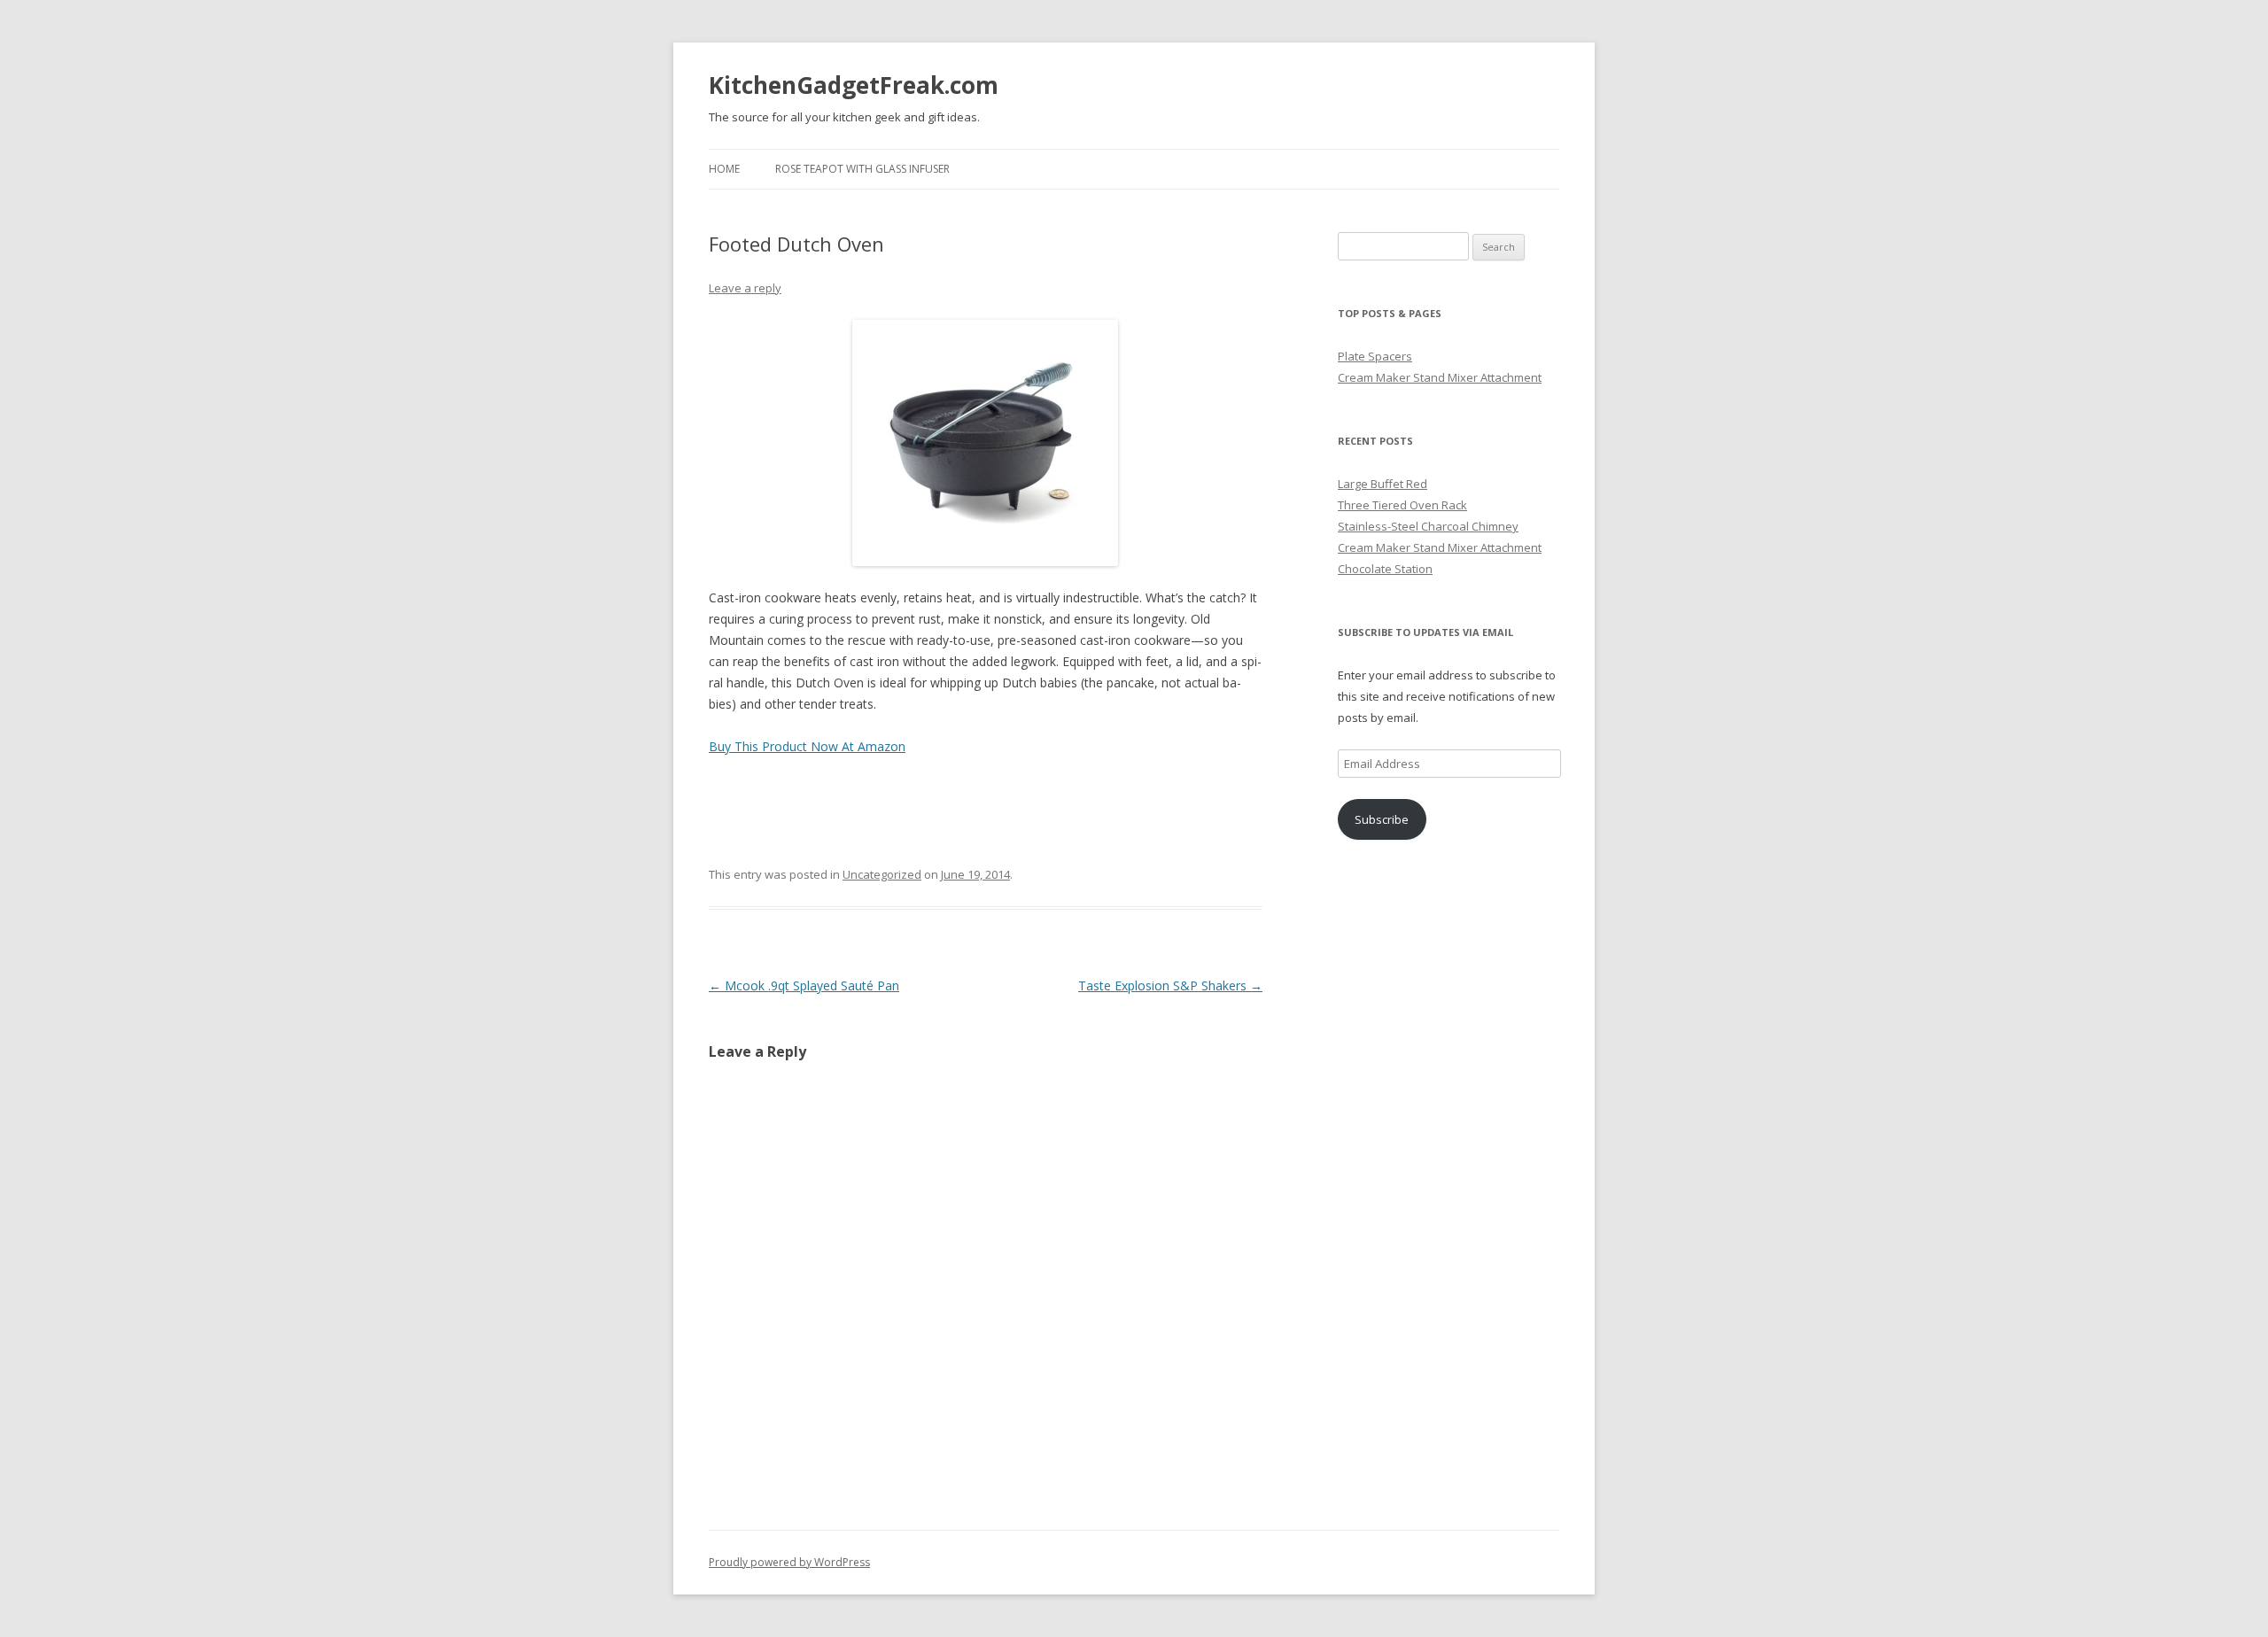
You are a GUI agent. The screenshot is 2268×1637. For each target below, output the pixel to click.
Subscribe (1382, 819)
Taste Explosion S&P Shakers (1170, 985)
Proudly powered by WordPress (789, 1562)
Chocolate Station (1385, 569)
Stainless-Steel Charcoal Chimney (1428, 526)
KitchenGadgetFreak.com (854, 85)
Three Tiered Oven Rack (1402, 505)
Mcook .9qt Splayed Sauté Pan (804, 985)
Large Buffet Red (1383, 484)
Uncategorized (882, 874)
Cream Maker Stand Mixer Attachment (1440, 377)
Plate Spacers (1375, 356)
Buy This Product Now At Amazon (807, 746)
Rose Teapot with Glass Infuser (862, 169)
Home (724, 169)
